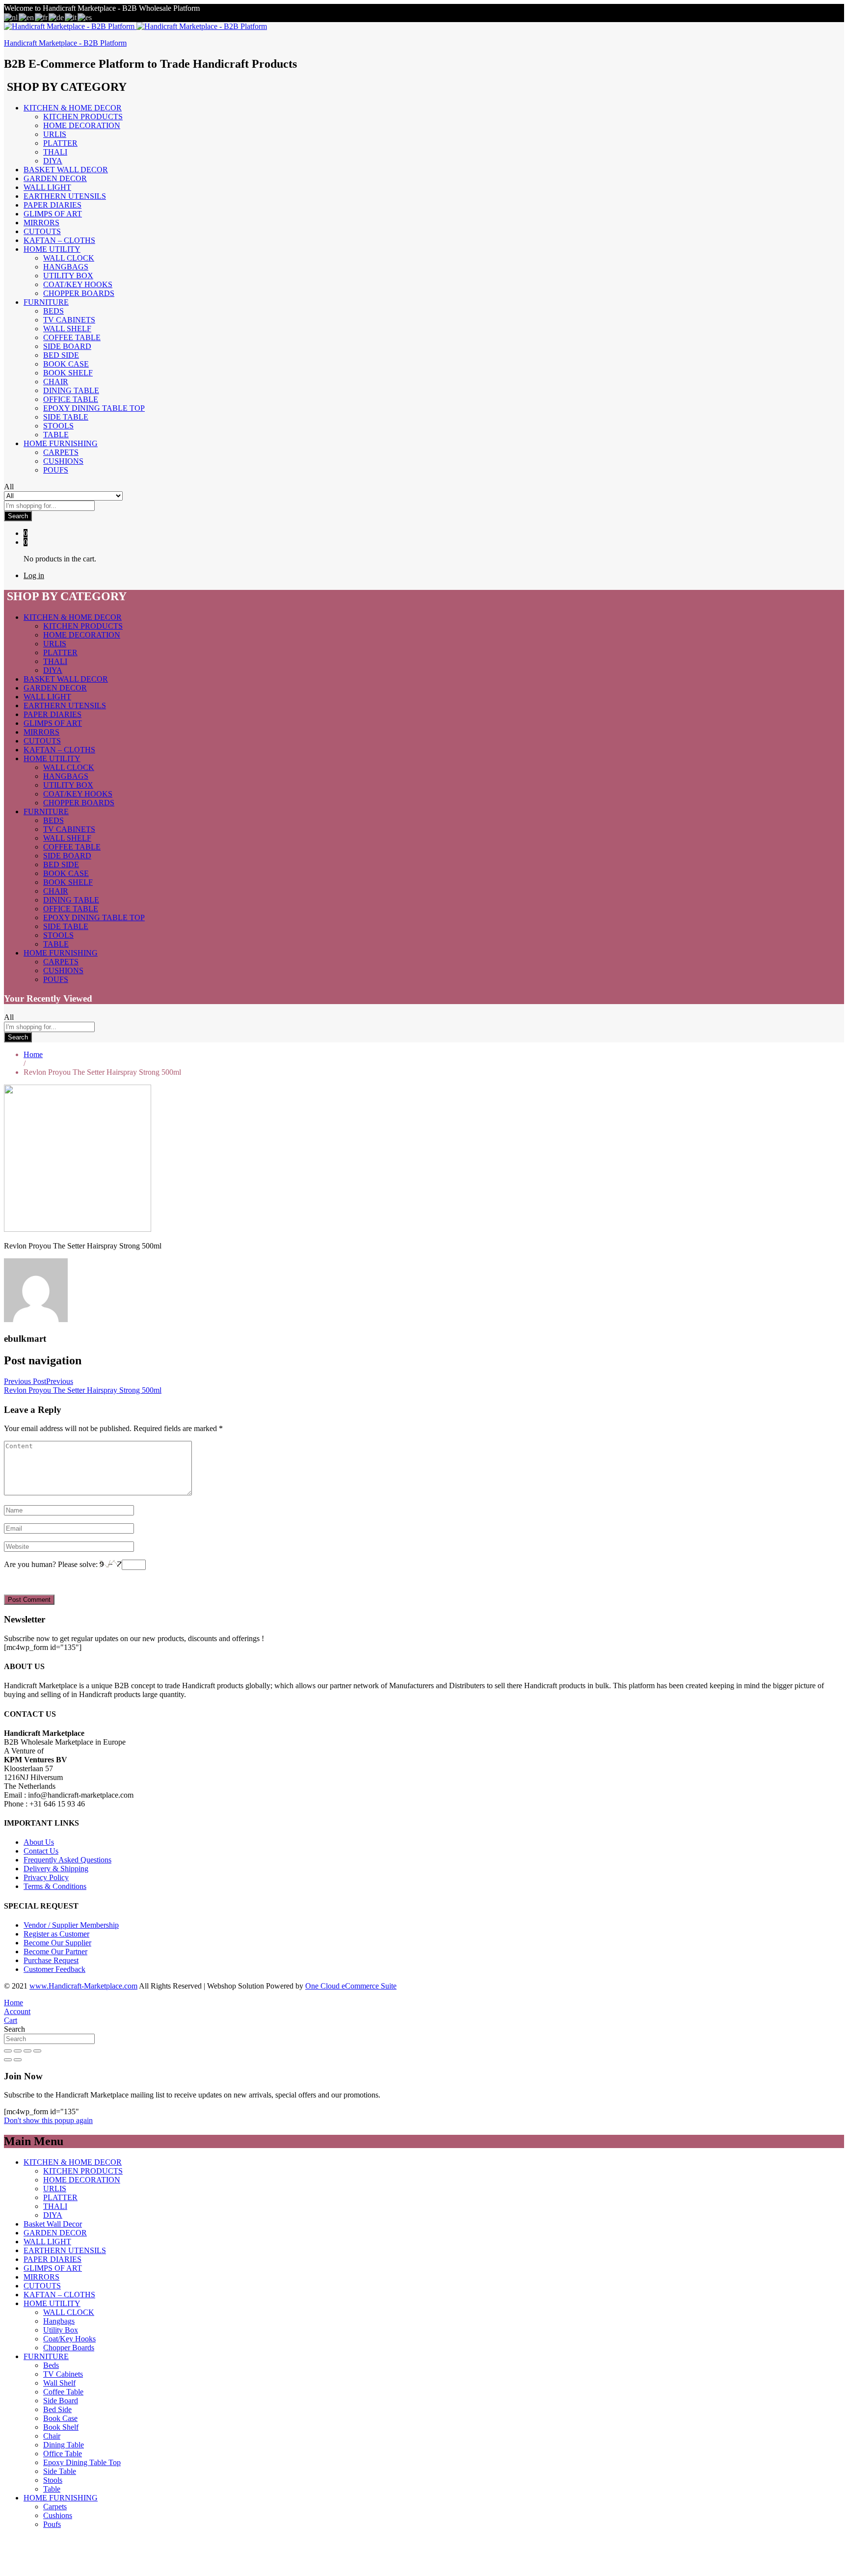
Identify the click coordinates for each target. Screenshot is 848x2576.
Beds (53, 311)
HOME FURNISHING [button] (61, 443)
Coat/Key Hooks (78, 284)
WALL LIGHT (47, 187)
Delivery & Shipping (56, 1869)
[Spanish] (85, 17)
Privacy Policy (46, 1877)
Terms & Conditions (55, 1886)
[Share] (18, 2051)
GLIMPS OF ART (53, 214)
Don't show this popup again (48, 2120)
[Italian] (71, 17)
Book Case (66, 364)
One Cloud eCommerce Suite (351, 1986)
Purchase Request (51, 1960)
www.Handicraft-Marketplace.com (83, 1986)
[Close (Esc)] (8, 2051)
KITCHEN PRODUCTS (83, 117)
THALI (55, 152)
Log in (34, 575)
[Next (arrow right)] (18, 2060)
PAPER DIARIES (53, 205)
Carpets (61, 452)
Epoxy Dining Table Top (94, 408)
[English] (27, 17)
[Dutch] (11, 17)
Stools (58, 426)
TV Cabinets (69, 320)
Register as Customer (56, 1934)
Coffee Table (72, 337)
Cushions (63, 461)
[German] (57, 17)
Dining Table (71, 390)
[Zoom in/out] (37, 2051)
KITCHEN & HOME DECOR (73, 2162)
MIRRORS (41, 223)
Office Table (71, 399)
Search (18, 516)
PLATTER (60, 143)
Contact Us (41, 1851)
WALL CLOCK (69, 258)
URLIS (55, 134)
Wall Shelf (67, 329)
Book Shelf (68, 373)
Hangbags (66, 267)
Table (56, 435)
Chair (56, 382)
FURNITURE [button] (46, 302)
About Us (39, 1842)
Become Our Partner (55, 1952)
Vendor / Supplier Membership (71, 1925)
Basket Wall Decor (66, 170)
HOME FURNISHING (61, 2498)
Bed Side (61, 355)
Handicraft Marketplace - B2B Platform (65, 43)
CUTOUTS (42, 231)
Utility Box (68, 276)
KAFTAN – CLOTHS (59, 240)
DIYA (53, 161)
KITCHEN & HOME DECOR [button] (73, 108)
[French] (42, 17)
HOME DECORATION (82, 125)
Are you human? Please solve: (52, 1564)
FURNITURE (46, 2356)
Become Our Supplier (57, 1943)
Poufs (56, 470)
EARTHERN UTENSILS (65, 196)
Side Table (66, 417)
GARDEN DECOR (55, 178)
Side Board (67, 346)
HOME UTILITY (52, 2303)
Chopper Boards (79, 293)
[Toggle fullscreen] (27, 2051)
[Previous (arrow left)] (8, 2060)
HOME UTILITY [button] (52, 249)
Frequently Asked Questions (67, 1860)
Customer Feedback (54, 1969)
